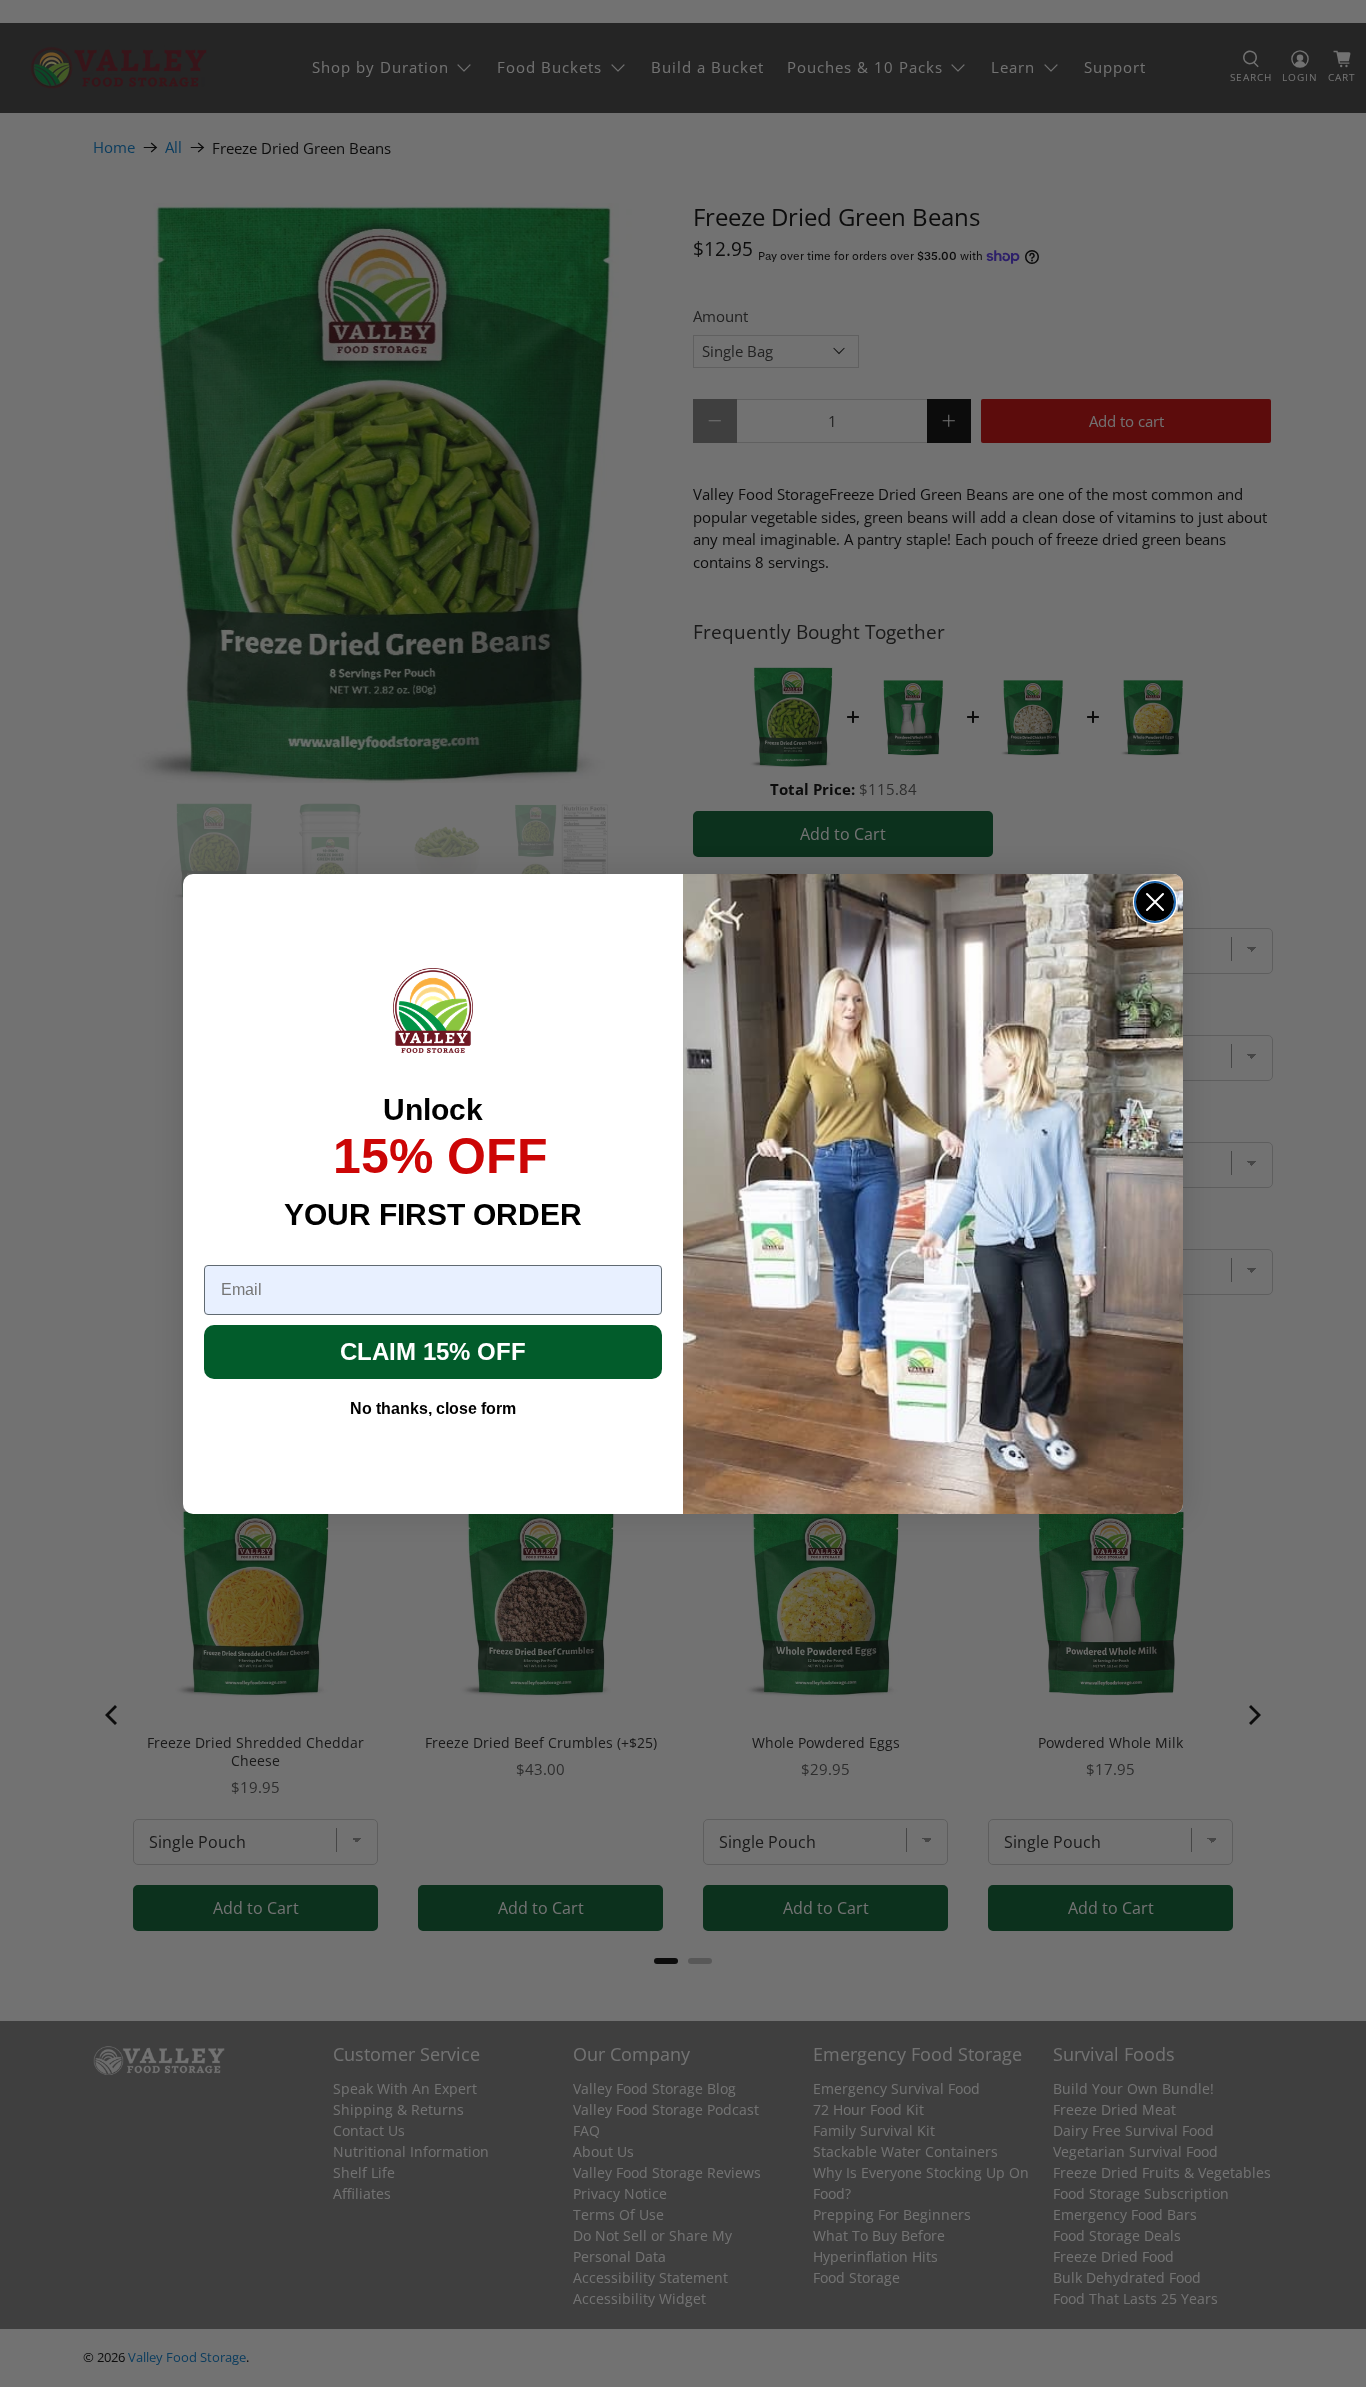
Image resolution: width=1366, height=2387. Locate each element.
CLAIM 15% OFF (433, 1351)
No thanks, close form (433, 1408)
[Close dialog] (1155, 902)
